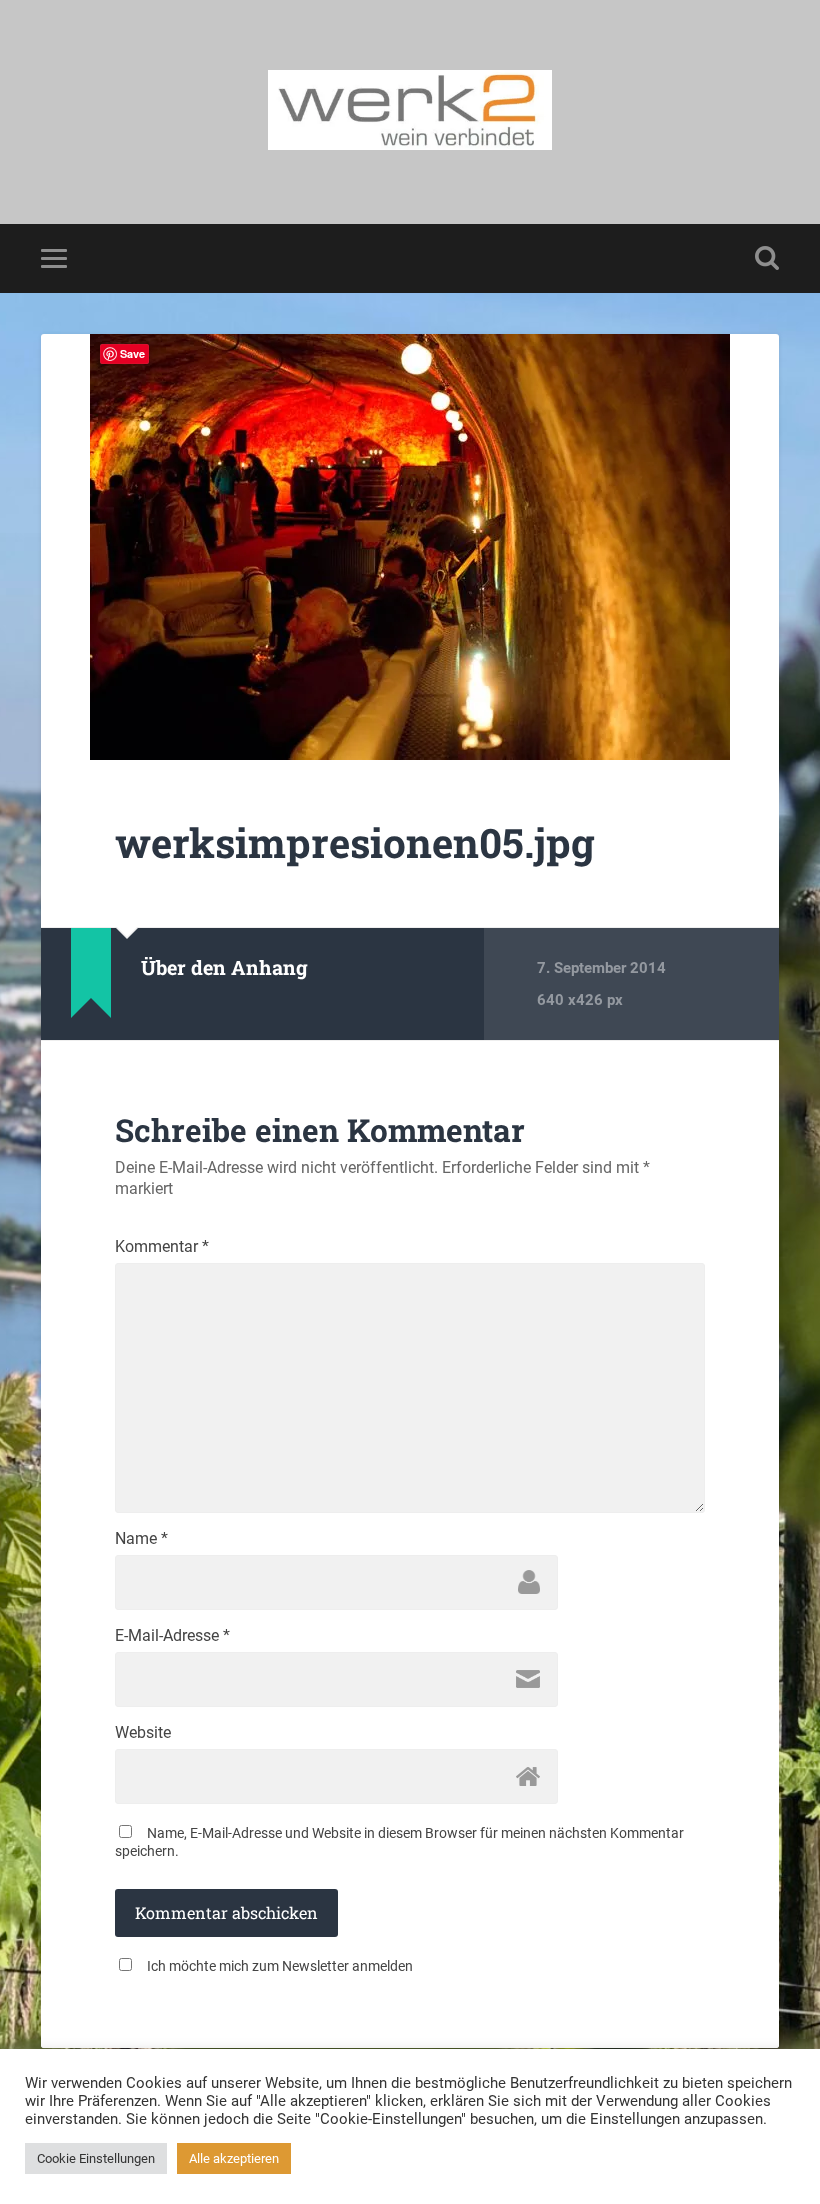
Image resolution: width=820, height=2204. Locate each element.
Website (143, 1733)
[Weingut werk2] (410, 112)
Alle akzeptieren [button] (234, 2158)
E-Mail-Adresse (172, 1636)
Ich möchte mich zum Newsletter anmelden (280, 1966)
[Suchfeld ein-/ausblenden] (767, 258)
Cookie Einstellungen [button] (96, 2158)
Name (141, 1539)
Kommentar (162, 1247)
